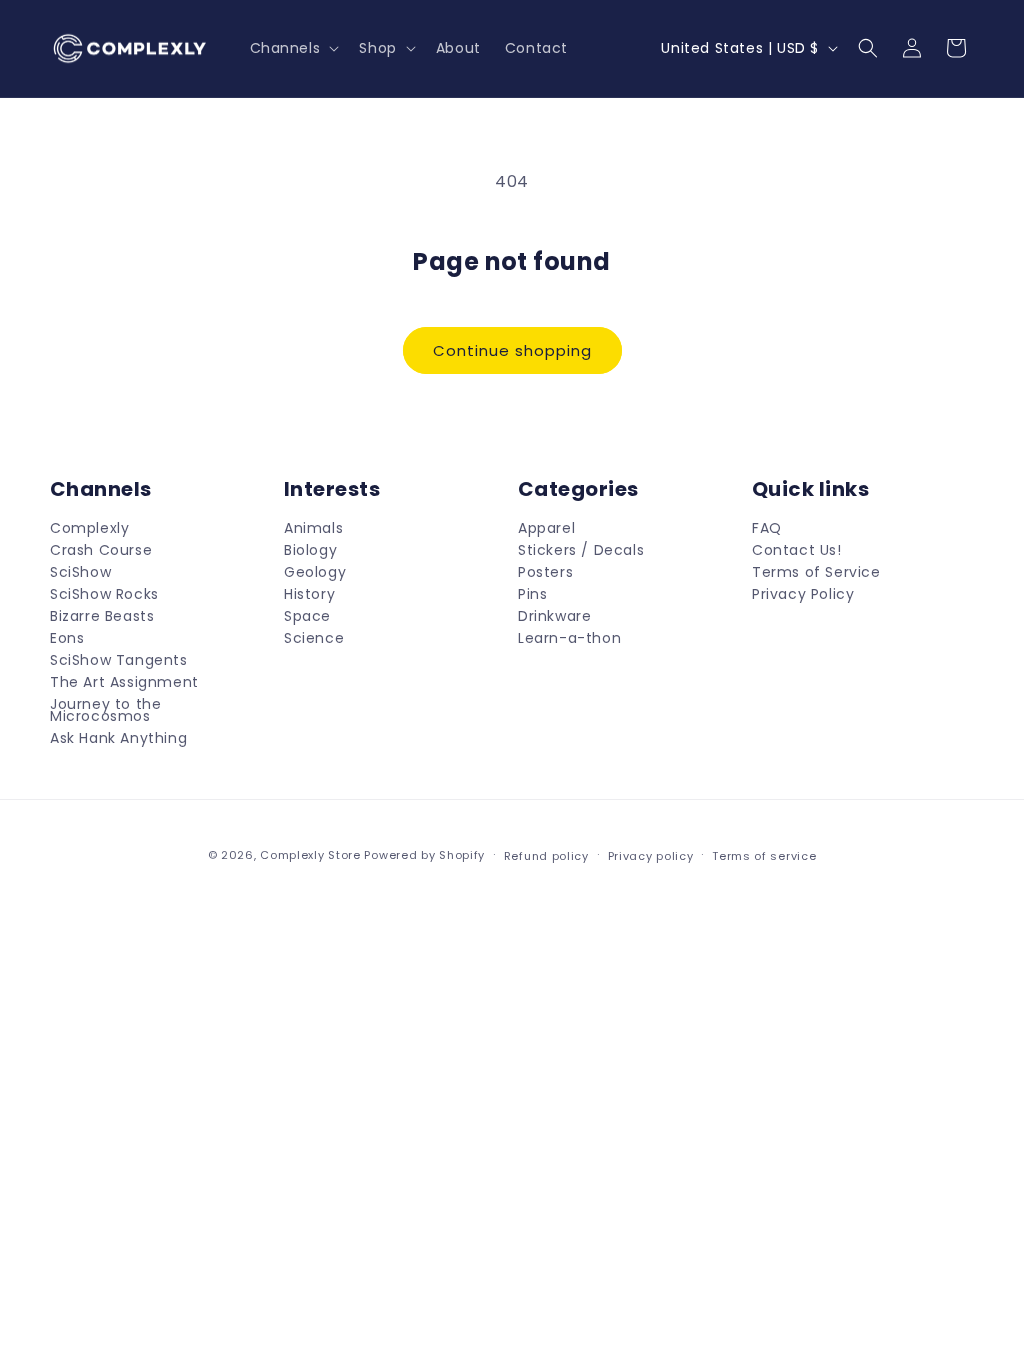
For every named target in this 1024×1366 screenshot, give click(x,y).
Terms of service (764, 856)
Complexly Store (310, 855)
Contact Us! (797, 550)
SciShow (80, 572)
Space (307, 616)
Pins (532, 594)
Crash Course (101, 550)
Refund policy (546, 856)
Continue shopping (512, 350)
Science (314, 638)
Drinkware (554, 616)
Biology (310, 550)
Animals (313, 530)
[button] (293, 48)
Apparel (546, 530)
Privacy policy (651, 856)
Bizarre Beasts (102, 616)
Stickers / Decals (581, 550)
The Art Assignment (124, 682)
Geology (315, 572)
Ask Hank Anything (118, 738)
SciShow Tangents (119, 660)
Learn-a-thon (569, 638)
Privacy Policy (803, 594)
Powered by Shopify (424, 855)
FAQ (767, 530)
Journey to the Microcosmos (105, 710)
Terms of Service (816, 572)
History (309, 594)
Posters (545, 572)
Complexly (89, 530)
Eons (67, 638)
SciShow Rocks (104, 594)
